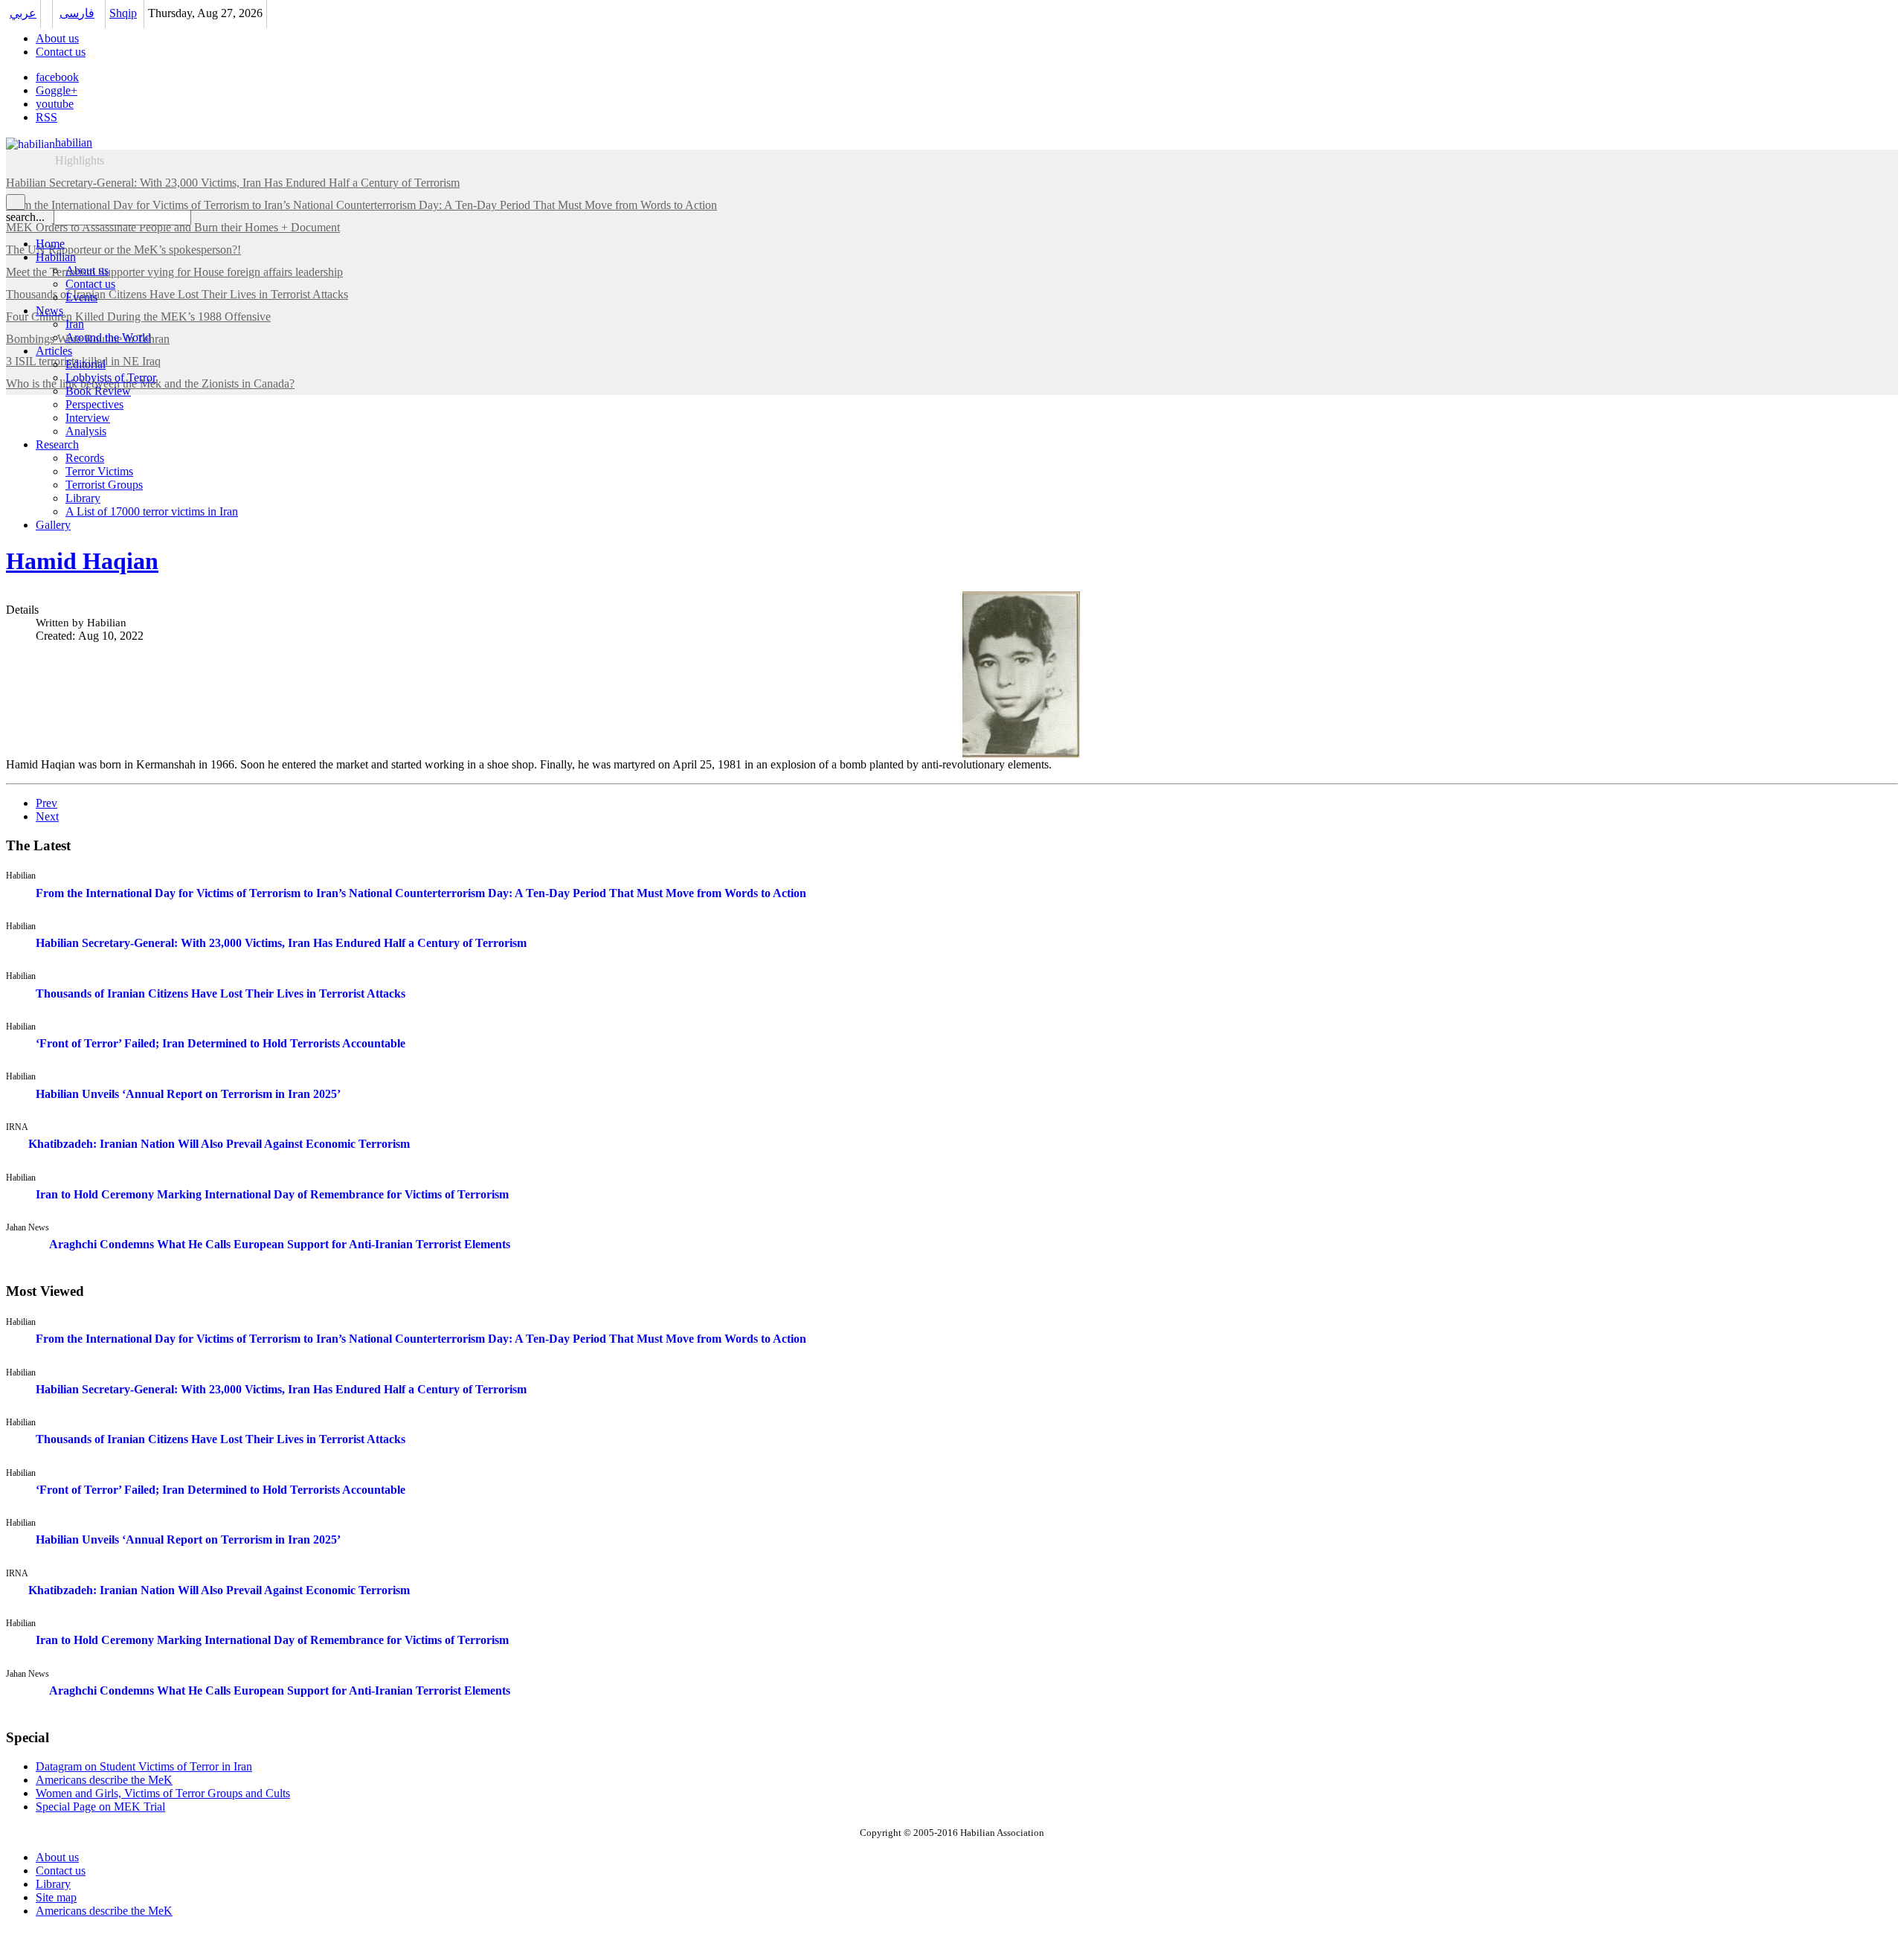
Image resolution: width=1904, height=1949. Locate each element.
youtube (55, 104)
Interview (88, 418)
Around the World (108, 337)
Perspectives (94, 404)
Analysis (86, 431)
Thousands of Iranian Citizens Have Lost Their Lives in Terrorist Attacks (221, 993)
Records (85, 458)
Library (83, 498)
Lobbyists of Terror (111, 378)
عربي (23, 13)
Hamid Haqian (82, 561)
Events (81, 297)
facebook (57, 77)
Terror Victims (99, 471)
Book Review (98, 391)
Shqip (123, 13)
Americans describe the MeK (104, 1911)
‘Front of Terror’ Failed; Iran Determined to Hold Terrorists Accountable (221, 1043)
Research (57, 444)
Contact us (61, 52)
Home (50, 244)
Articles (54, 351)
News (49, 311)
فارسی (77, 13)
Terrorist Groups (104, 485)
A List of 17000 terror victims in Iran (152, 511)
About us (57, 38)
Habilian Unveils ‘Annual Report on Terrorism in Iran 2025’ (188, 1094)
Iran (75, 324)
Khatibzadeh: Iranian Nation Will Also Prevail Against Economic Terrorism (219, 1144)
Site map (56, 1897)
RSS (46, 117)
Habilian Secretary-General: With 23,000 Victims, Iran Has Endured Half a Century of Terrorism (281, 943)
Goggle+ (57, 90)
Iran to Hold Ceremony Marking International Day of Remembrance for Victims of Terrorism (272, 1194)
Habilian (56, 257)
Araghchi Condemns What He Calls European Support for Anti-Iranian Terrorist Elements (280, 1244)
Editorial (86, 364)
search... (25, 217)
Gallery (53, 525)
